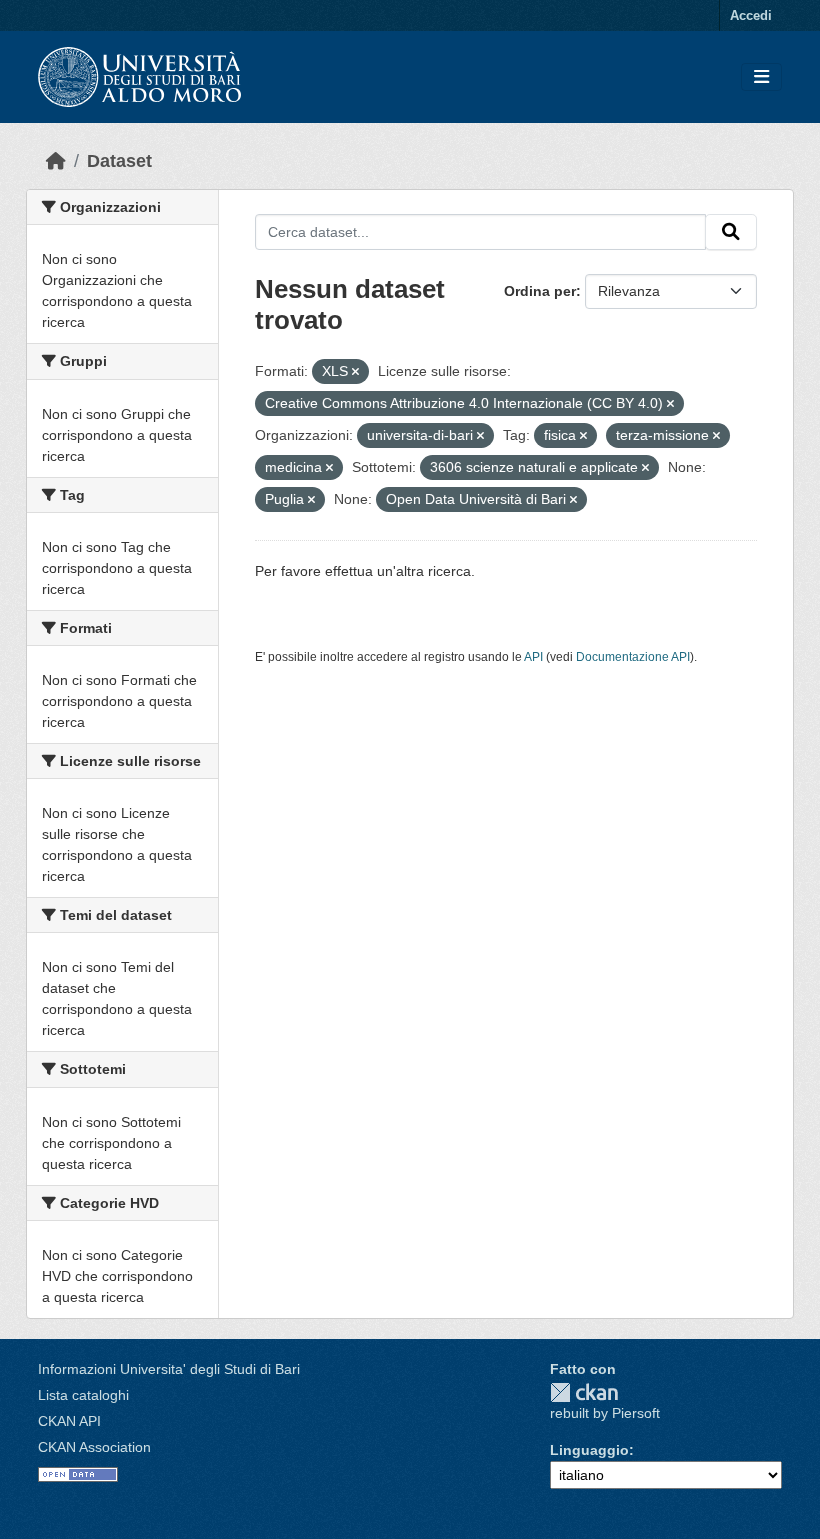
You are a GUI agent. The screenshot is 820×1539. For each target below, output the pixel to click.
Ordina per (540, 291)
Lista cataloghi (83, 1395)
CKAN (584, 1392)
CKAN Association (94, 1447)
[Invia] (731, 232)
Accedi (751, 15)
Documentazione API (633, 657)
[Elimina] (355, 372)
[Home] (56, 161)
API (533, 657)
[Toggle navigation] (761, 77)
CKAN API (69, 1421)
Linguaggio (589, 1450)
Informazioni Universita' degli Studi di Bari (169, 1369)
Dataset (119, 161)
